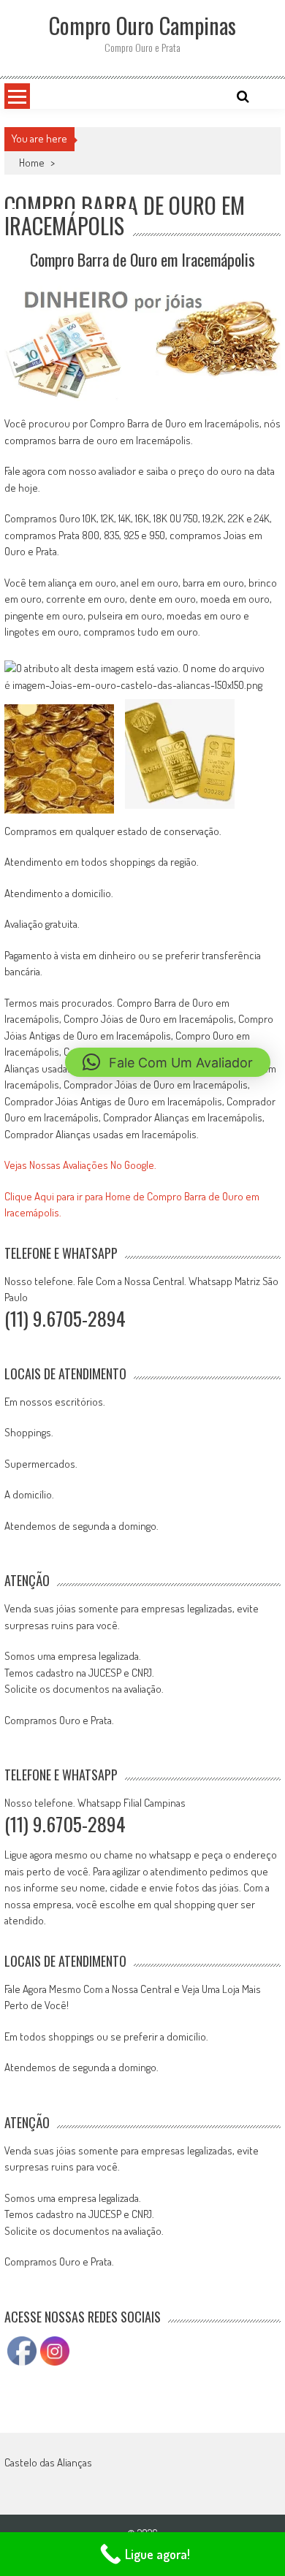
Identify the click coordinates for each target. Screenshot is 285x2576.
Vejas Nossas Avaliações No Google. (80, 1165)
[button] (168, 1062)
